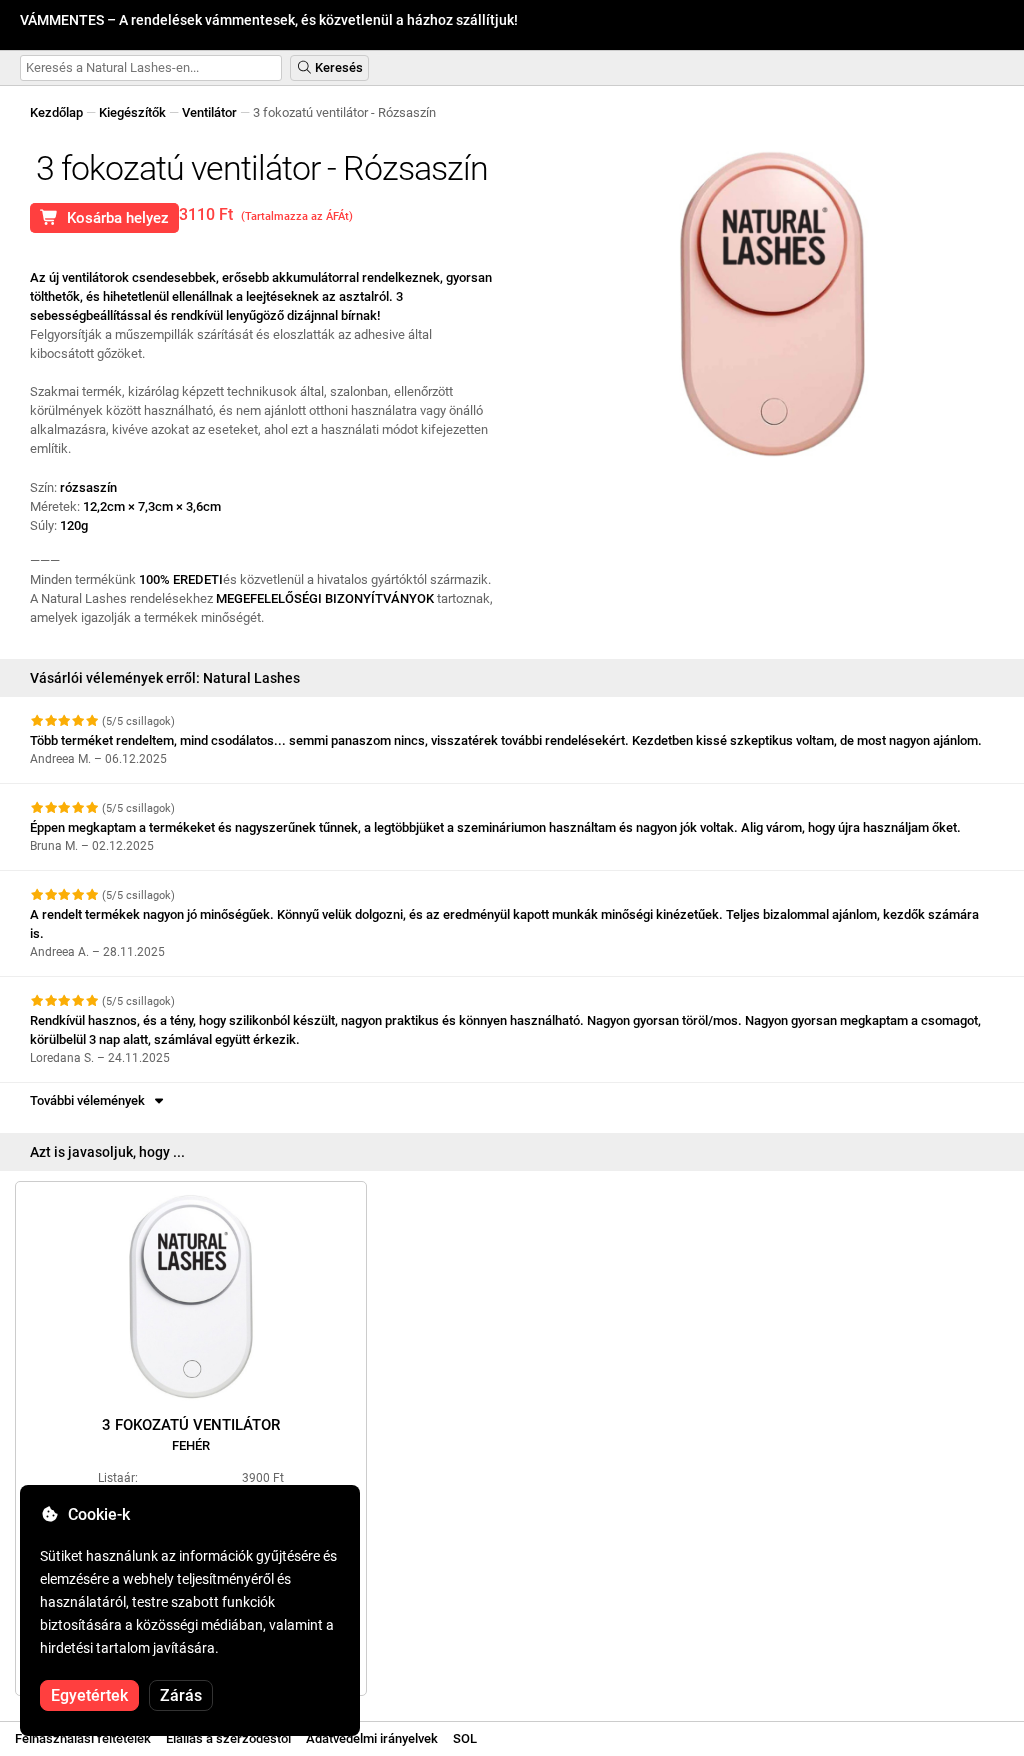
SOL (465, 1738)
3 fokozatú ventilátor (191, 1434)
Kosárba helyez (114, 218)
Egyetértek (89, 1695)
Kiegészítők (132, 112)
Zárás (181, 1695)
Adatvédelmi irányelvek (372, 1738)
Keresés (337, 67)
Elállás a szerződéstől (228, 1738)
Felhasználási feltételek (83, 1738)
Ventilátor (209, 112)
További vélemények (90, 1100)
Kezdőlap (56, 112)
